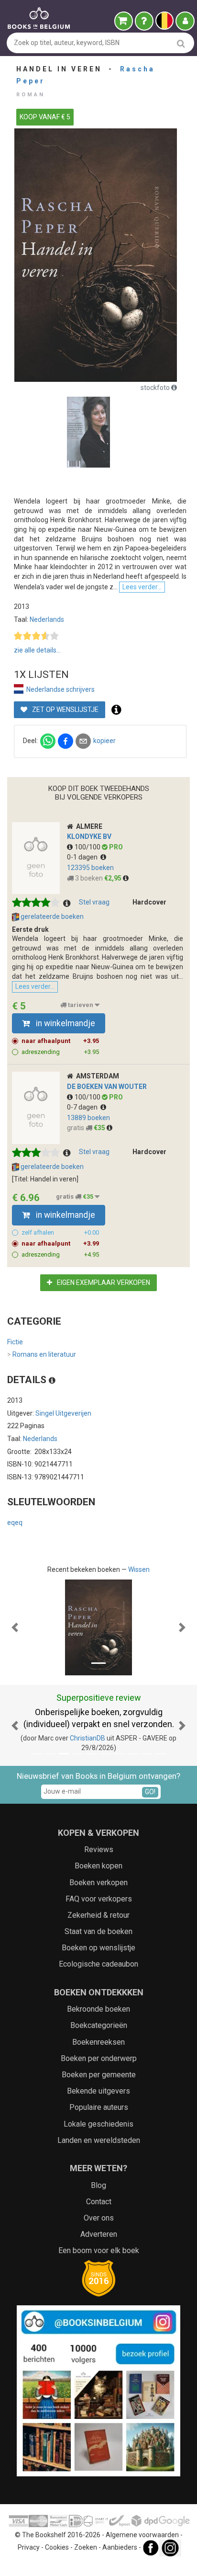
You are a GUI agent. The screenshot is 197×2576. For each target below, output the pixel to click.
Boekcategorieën (99, 2025)
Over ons (99, 2218)
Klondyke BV (89, 836)
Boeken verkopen (98, 1883)
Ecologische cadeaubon (98, 1964)
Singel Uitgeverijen (63, 1413)
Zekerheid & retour (98, 1915)
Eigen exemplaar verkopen (103, 1282)
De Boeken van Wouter (107, 1087)
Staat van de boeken (98, 1931)
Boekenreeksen (98, 2042)
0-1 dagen (84, 857)
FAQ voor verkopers (99, 1899)
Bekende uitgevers (98, 2091)
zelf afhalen (60, 1232)
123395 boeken (90, 868)
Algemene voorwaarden (142, 2535)
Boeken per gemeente (99, 2075)
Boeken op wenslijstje (98, 1948)
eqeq (15, 1523)
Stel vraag (94, 902)
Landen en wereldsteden (99, 2140)
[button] (15, 1627)
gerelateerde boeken (51, 916)
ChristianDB (88, 1738)
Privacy (29, 2547)
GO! (150, 1792)
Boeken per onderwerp (99, 2058)
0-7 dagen (84, 1107)
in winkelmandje (65, 1023)
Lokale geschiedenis (98, 2124)
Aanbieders (120, 2547)
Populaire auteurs (99, 2107)
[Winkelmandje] (124, 21)
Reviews (99, 1849)
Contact (99, 2202)
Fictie (15, 1342)
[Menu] (185, 21)
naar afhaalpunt (60, 1041)
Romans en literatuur (42, 1354)
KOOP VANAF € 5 (45, 117)
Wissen (139, 1569)
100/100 (88, 847)
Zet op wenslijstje (65, 710)
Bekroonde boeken (98, 2009)
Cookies (57, 2547)
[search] (181, 43)
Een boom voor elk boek (99, 2250)
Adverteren (99, 2234)
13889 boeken (88, 1118)
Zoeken (86, 2547)
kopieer (104, 741)
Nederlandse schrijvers (60, 689)
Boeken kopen (98, 1866)
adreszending (60, 1052)
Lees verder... (142, 587)
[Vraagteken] (144, 21)
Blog (98, 2185)
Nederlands (47, 619)
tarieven (81, 1005)
